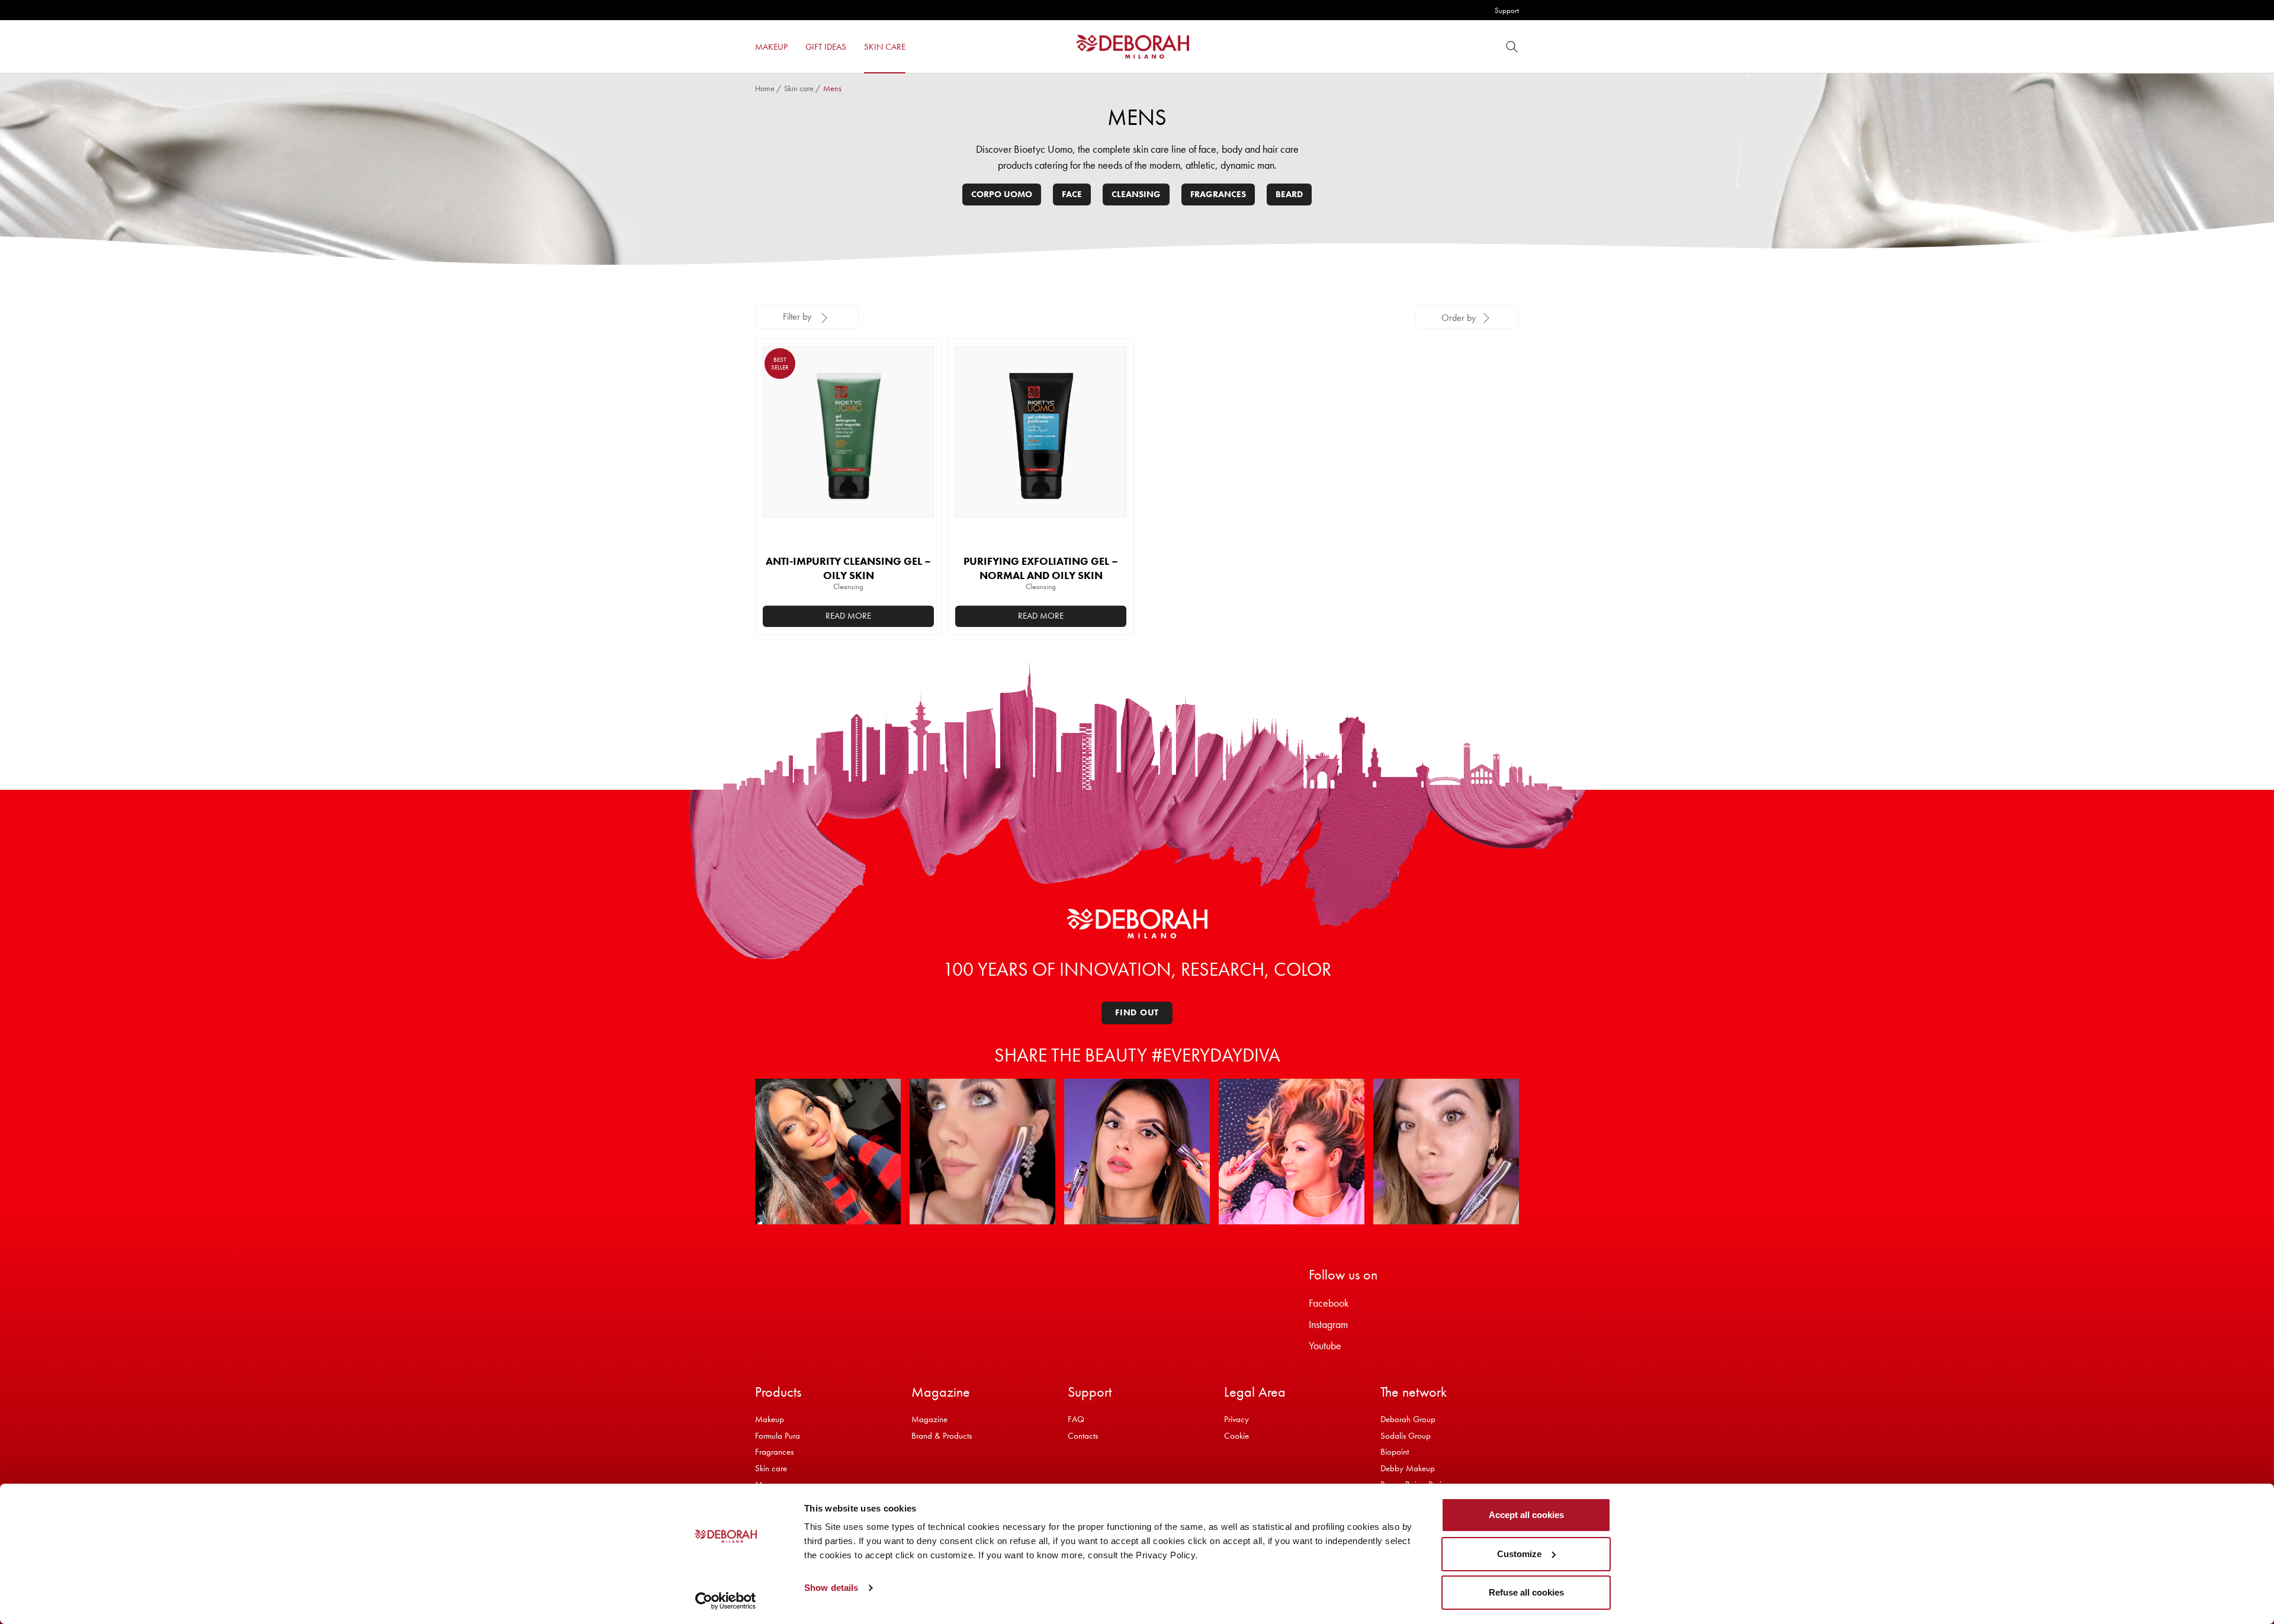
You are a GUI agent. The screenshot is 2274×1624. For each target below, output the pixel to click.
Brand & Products (942, 1436)
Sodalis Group (1406, 1436)
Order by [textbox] (1459, 318)
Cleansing (1136, 194)
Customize (1519, 1554)
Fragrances (1218, 194)
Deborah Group (1408, 1419)
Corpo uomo (1002, 194)
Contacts (1083, 1436)
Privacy (1236, 1419)
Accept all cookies (1526, 1515)
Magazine (929, 1419)
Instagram (1328, 1324)
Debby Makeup (1408, 1468)
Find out (1137, 1012)
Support (1507, 10)
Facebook (1329, 1303)
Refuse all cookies (1526, 1592)
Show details (831, 1588)
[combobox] (1467, 317)
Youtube (1325, 1345)
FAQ (1076, 1419)
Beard (1289, 194)
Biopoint (1395, 1452)
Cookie (1236, 1436)
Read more (848, 616)
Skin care (799, 88)
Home (765, 88)
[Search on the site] (1512, 46)
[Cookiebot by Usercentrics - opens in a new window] (726, 1601)
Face (1072, 194)
